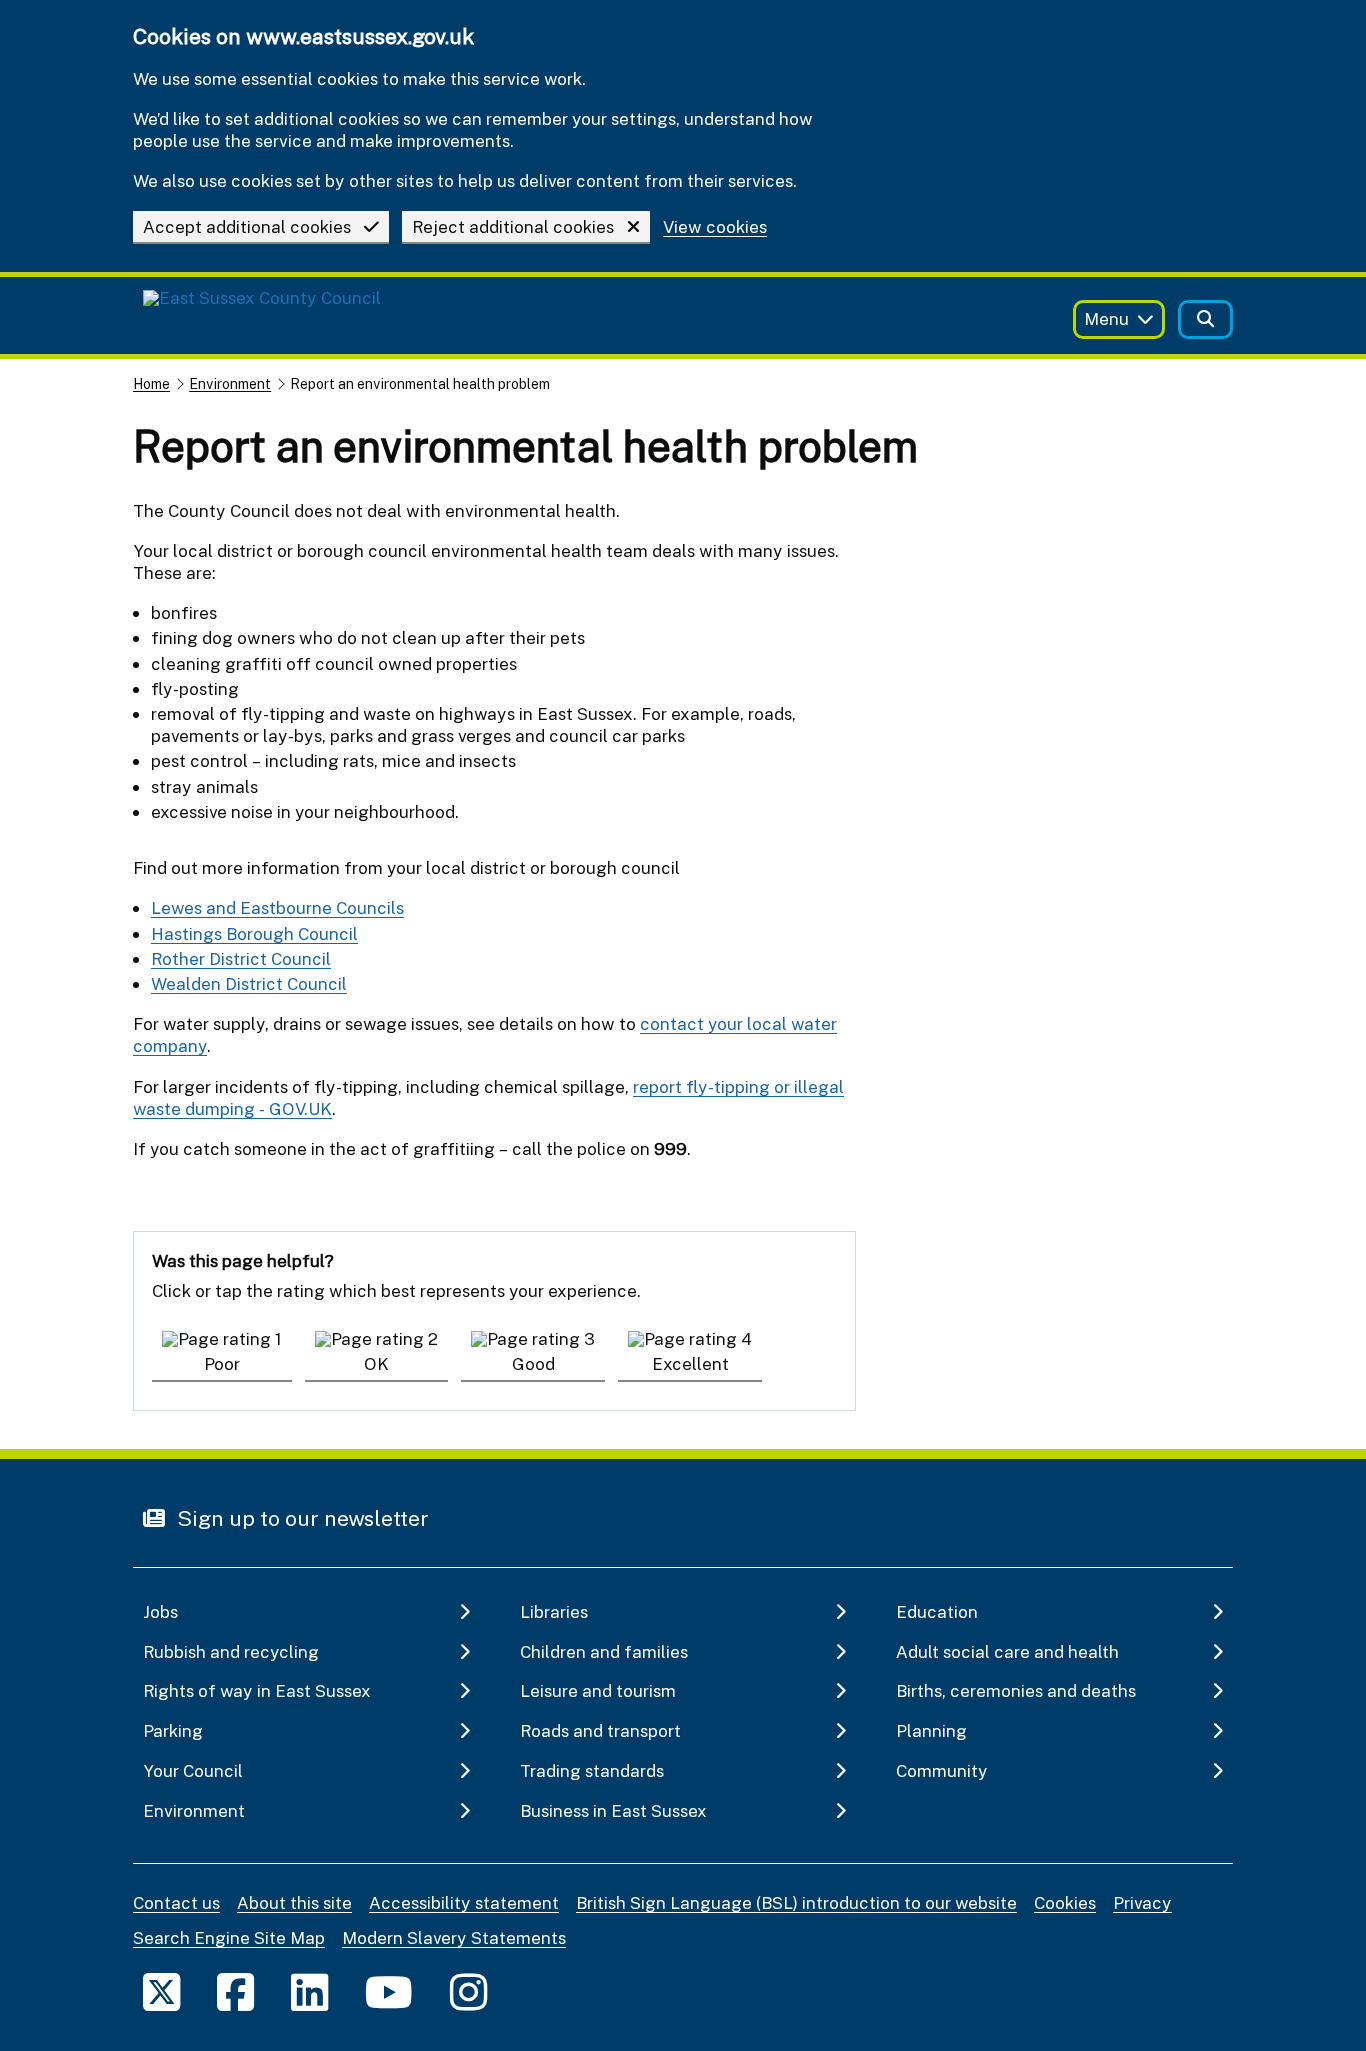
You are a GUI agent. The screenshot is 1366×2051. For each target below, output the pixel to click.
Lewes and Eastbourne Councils (277, 907)
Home (151, 383)
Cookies (1065, 1902)
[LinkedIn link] (309, 1991)
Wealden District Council (249, 983)
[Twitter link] (161, 1991)
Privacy (1142, 1902)
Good (533, 1363)
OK (376, 1363)
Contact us (176, 1902)
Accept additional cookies (247, 226)
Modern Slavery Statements (454, 1937)
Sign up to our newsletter (300, 1518)
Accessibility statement (464, 1902)
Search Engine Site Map (229, 1937)
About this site (294, 1902)
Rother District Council (241, 958)
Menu (1106, 318)
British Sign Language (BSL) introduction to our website (796, 1902)
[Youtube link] (389, 1991)
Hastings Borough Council (254, 933)
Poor (222, 1363)
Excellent (690, 1363)
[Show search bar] (1205, 319)
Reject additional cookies (513, 226)
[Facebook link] (235, 1991)
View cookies (715, 227)
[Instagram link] (468, 1991)
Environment (230, 383)
